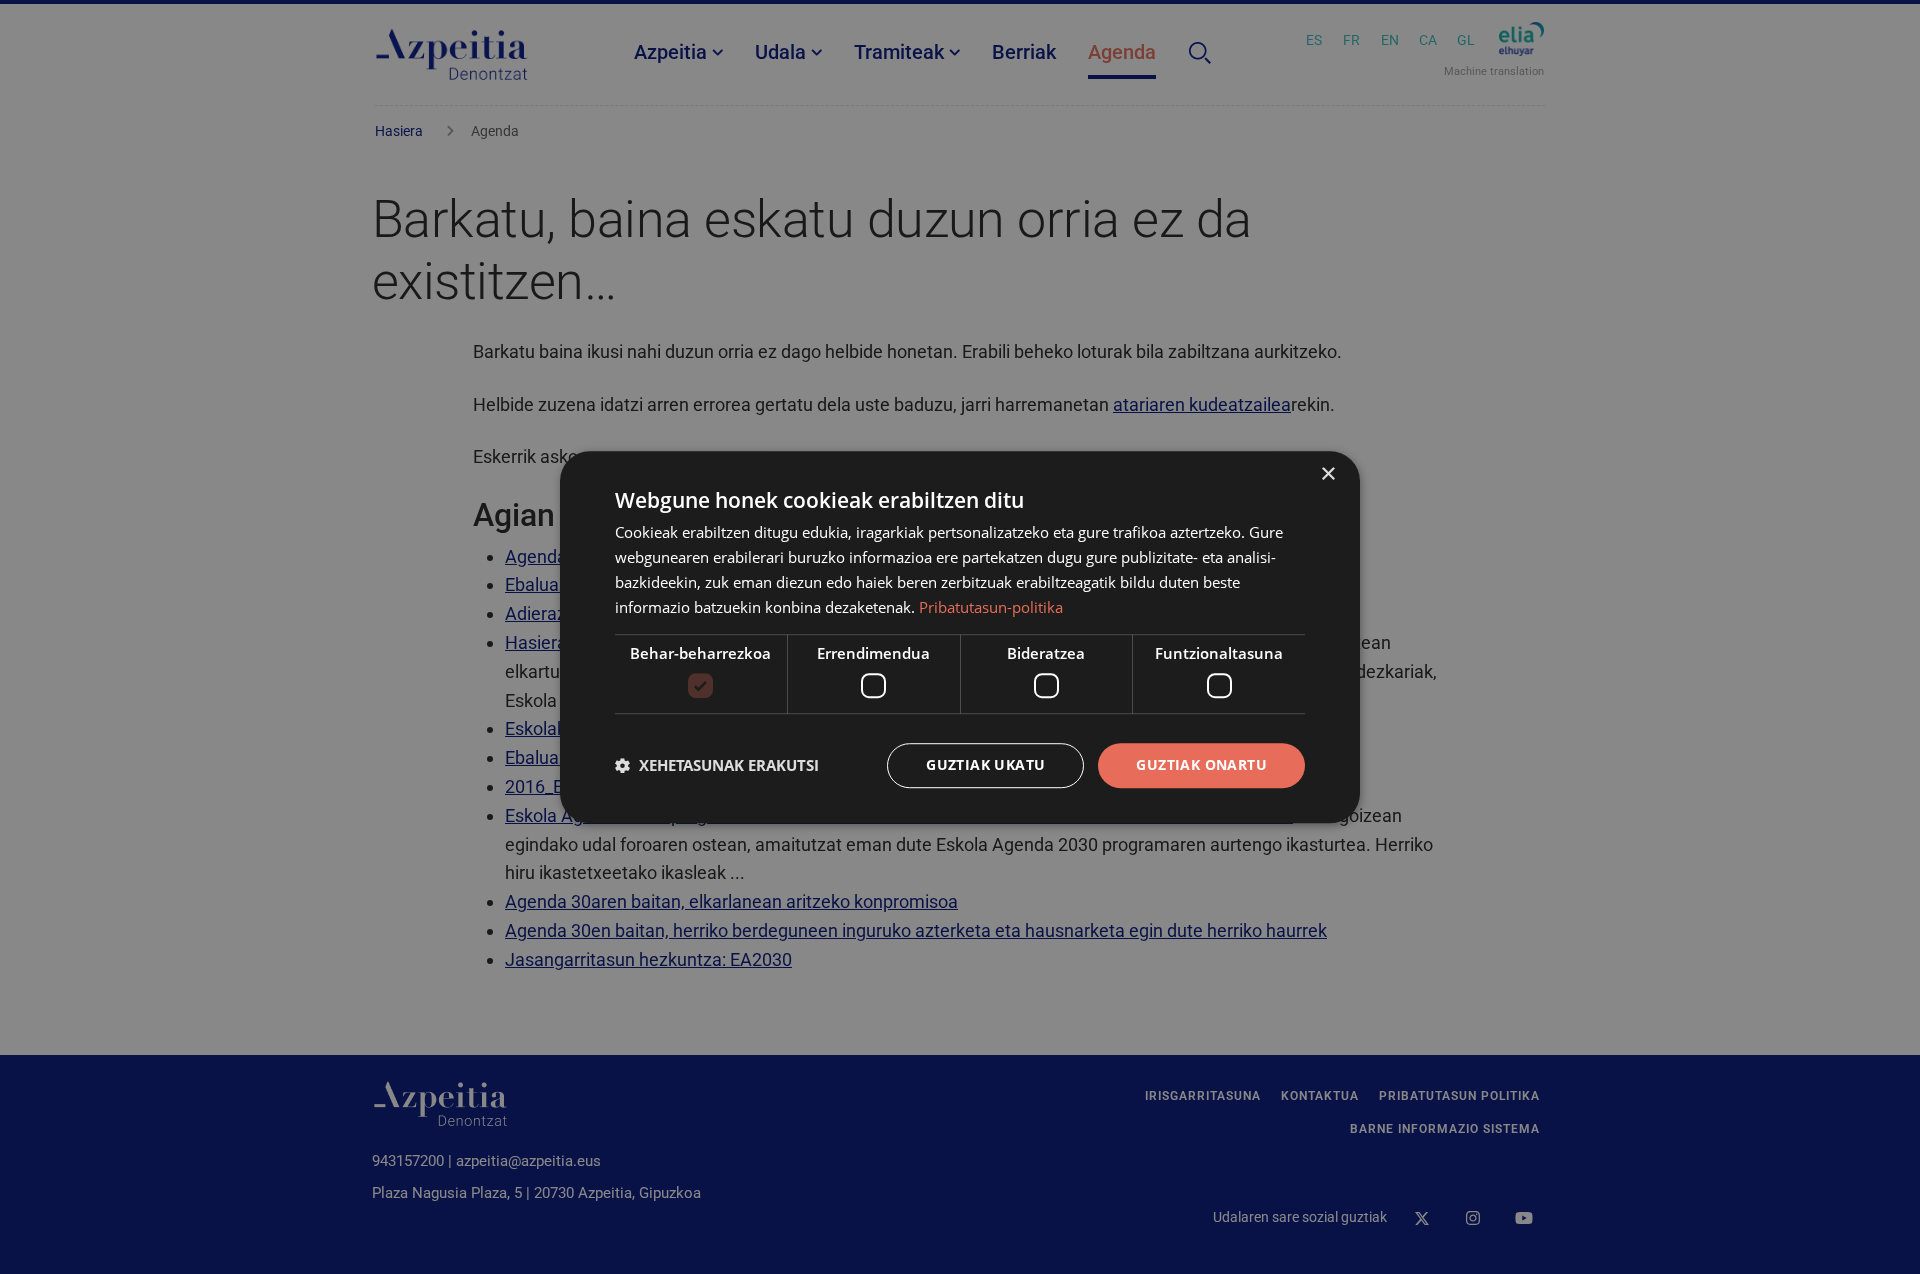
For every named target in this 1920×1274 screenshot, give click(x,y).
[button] (717, 765)
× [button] (1327, 474)
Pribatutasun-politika (991, 607)
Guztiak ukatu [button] (985, 764)
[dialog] (960, 637)
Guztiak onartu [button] (1201, 764)
